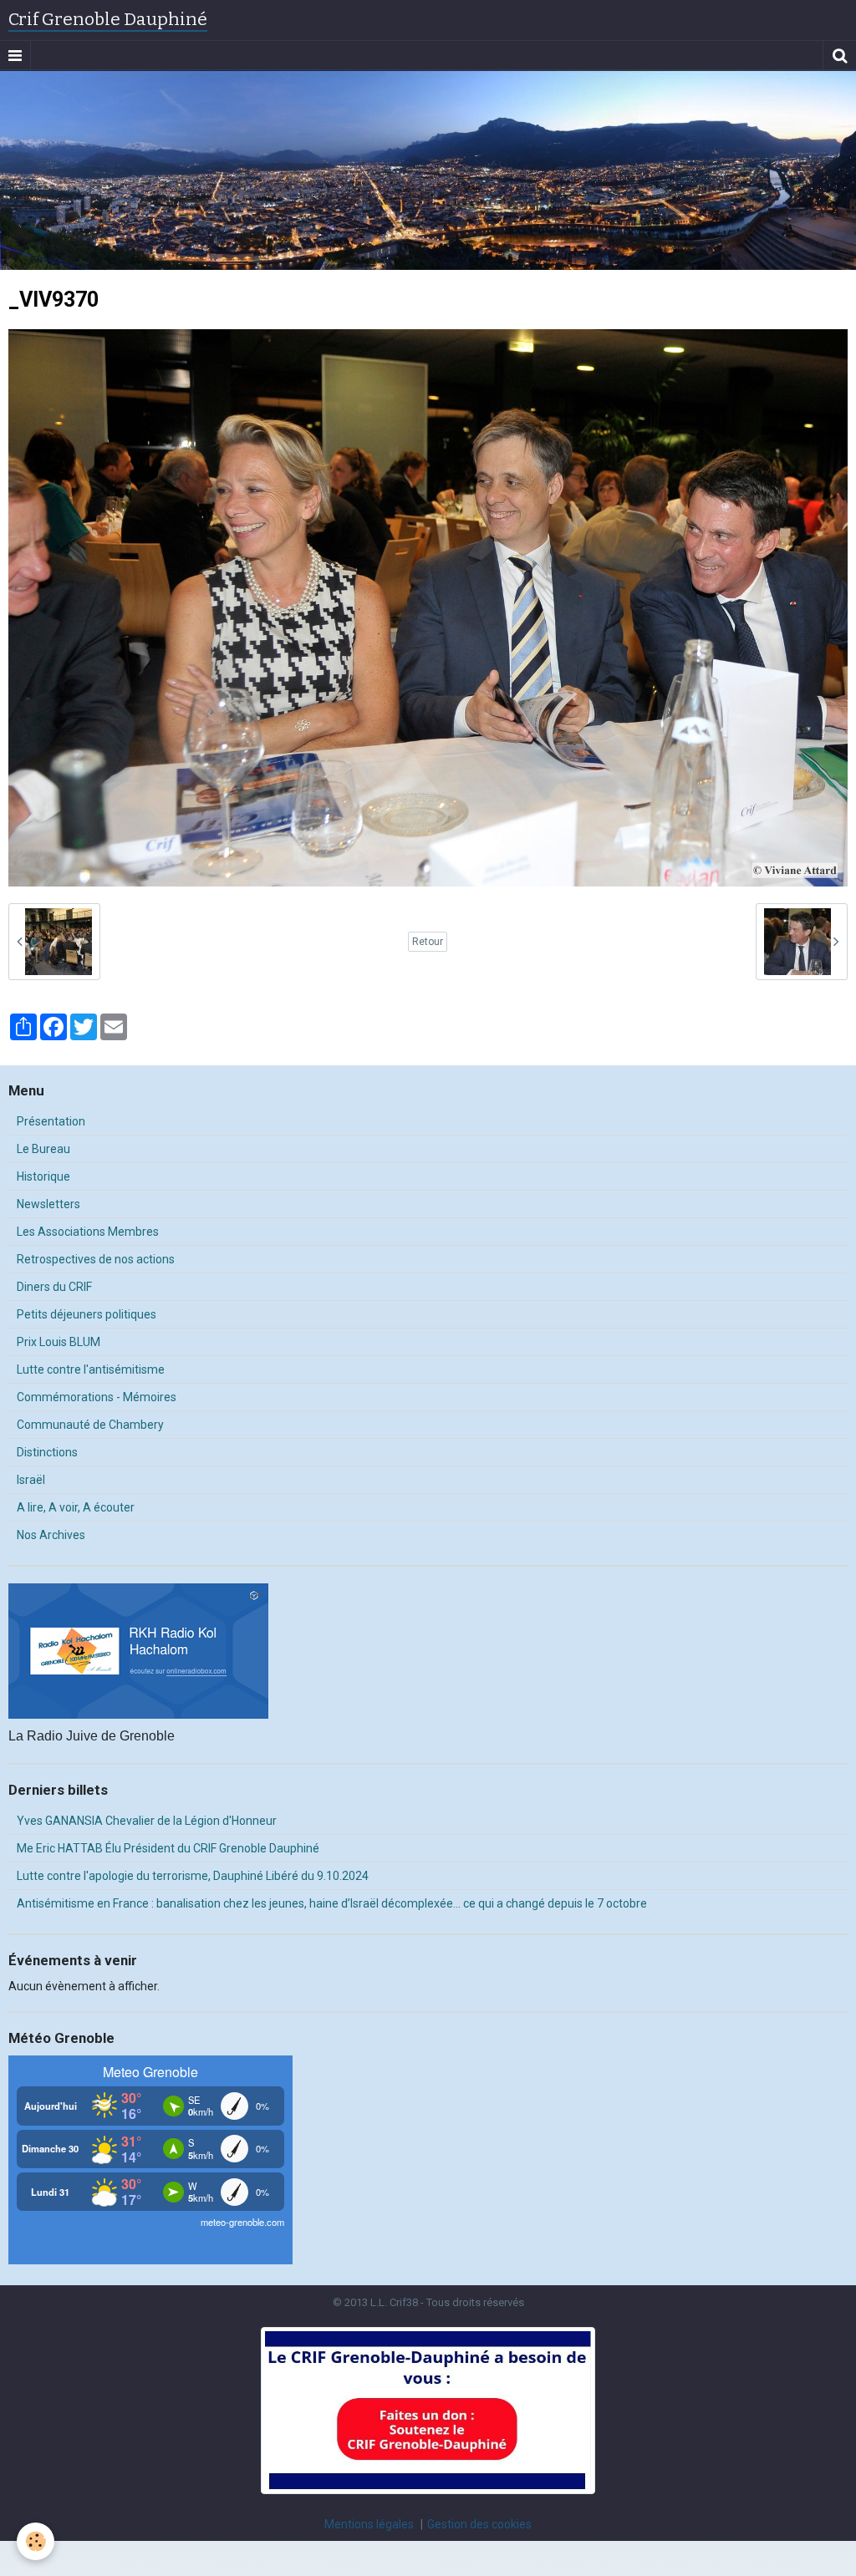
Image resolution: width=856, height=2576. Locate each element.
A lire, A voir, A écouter (76, 1507)
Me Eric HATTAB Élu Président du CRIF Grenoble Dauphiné (168, 1848)
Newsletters (48, 1204)
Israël (31, 1480)
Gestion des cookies (479, 2524)
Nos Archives (51, 1535)
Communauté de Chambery (90, 1425)
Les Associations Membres (88, 1232)
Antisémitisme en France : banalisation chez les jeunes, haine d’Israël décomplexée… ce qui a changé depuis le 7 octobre (332, 1903)
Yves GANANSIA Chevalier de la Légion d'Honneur (147, 1821)
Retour (428, 942)
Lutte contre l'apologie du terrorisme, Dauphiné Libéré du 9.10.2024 (193, 1876)
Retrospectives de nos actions (96, 1259)
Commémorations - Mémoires (97, 1397)
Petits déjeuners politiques (87, 1314)
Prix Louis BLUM (59, 1342)
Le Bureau (43, 1149)
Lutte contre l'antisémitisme (91, 1369)
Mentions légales (369, 2524)
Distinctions (47, 1452)
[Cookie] (36, 2541)
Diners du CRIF (54, 1287)
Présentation (51, 1121)
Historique (43, 1176)
